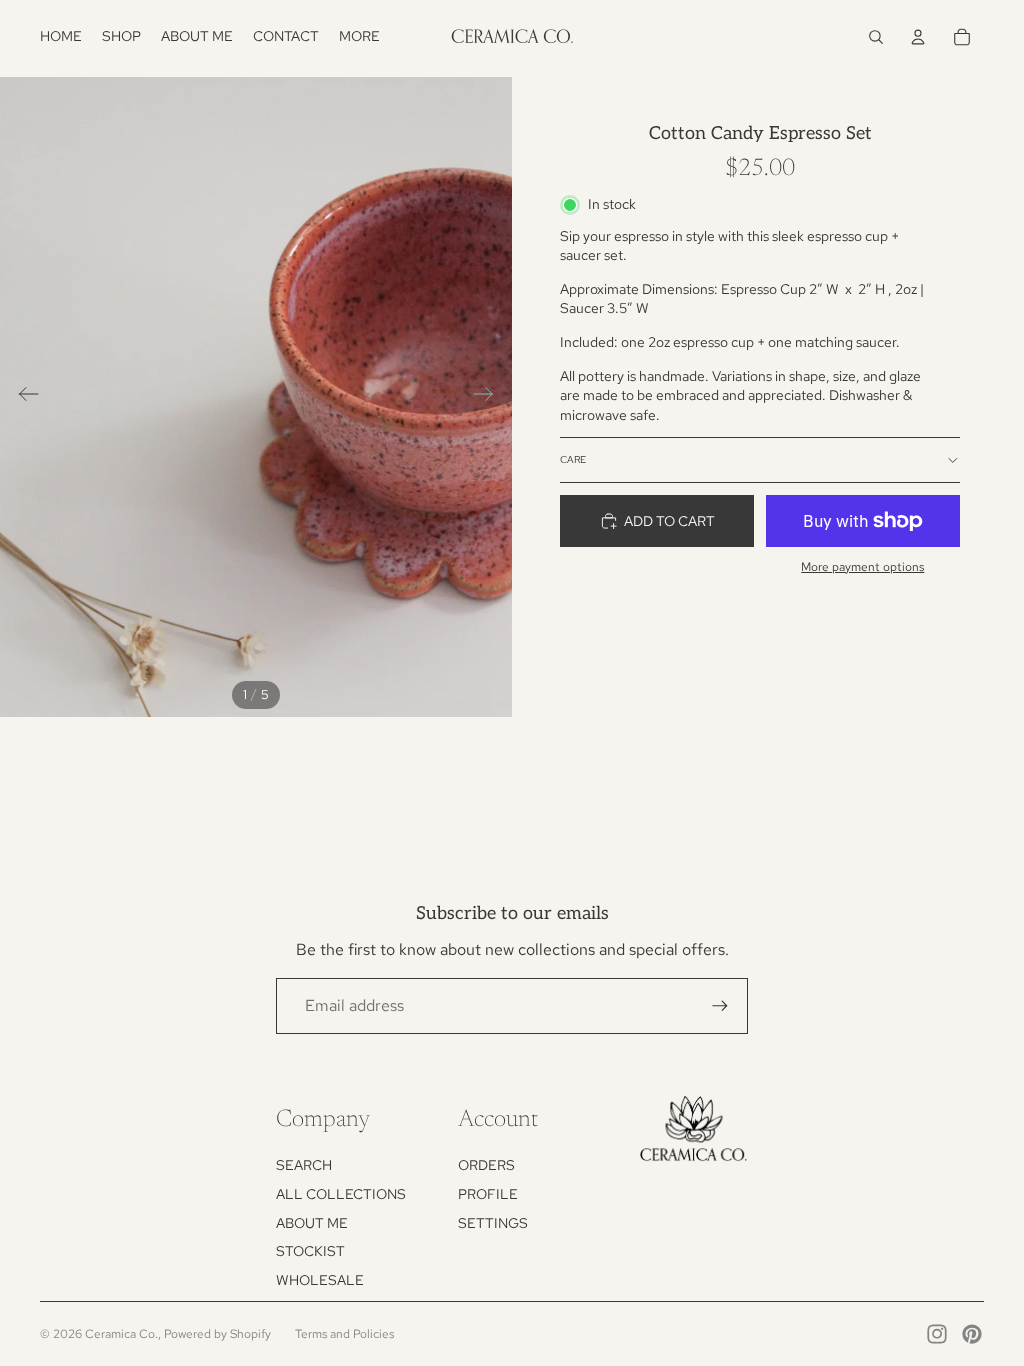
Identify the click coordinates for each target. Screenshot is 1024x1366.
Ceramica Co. (121, 1334)
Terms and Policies (344, 1334)
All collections (341, 1194)
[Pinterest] (972, 1334)
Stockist (310, 1251)
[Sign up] (720, 1006)
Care (573, 459)
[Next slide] (489, 397)
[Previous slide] (22, 397)
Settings (493, 1223)
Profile (488, 1194)
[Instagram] (937, 1334)
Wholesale (320, 1280)
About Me (312, 1223)
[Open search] (876, 37)
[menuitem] (359, 37)
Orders (486, 1165)
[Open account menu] (918, 37)
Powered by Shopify (217, 1334)
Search (304, 1165)
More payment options (862, 567)
